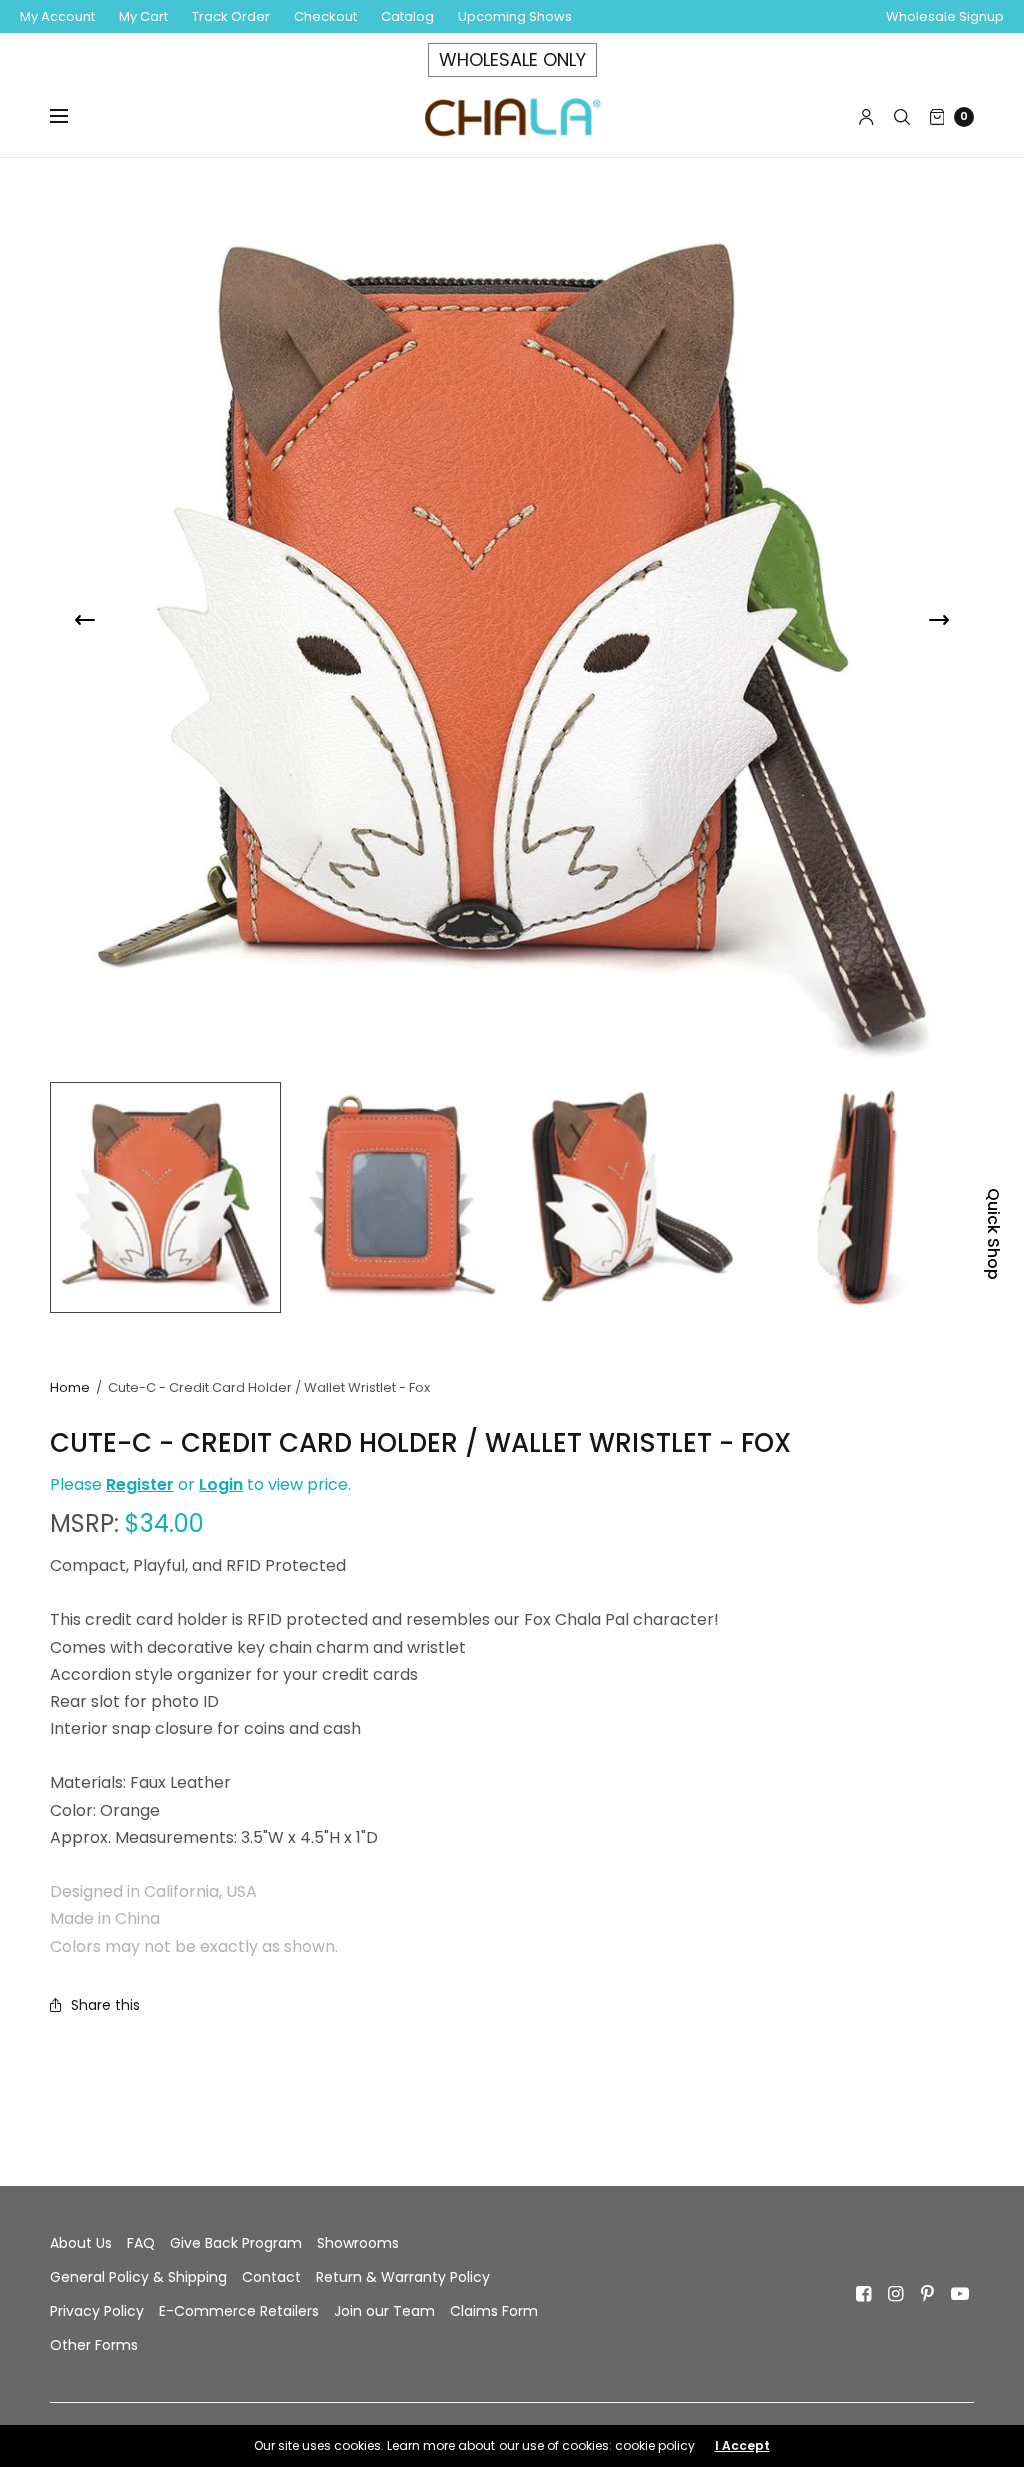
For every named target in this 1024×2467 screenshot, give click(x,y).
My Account (57, 16)
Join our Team (384, 2311)
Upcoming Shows (515, 16)
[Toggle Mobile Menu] (72, 117)
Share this (105, 2005)
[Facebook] (864, 2294)
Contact (271, 2277)
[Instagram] (896, 2294)
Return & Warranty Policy (403, 2277)
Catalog (407, 16)
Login (221, 1484)
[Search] (902, 117)
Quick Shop (993, 1234)
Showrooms (358, 2243)
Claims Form (494, 2311)
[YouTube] (960, 2294)
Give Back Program (236, 2243)
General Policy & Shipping (138, 2277)
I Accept (742, 2446)
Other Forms (94, 2345)
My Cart (143, 16)
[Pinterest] (928, 2294)
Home (70, 1387)
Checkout (325, 16)
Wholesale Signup (945, 16)
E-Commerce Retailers (239, 2311)
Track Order (231, 16)
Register (140, 1484)
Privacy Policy (97, 2311)
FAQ (141, 2243)
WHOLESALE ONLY (512, 59)
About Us (81, 2243)
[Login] (866, 117)
